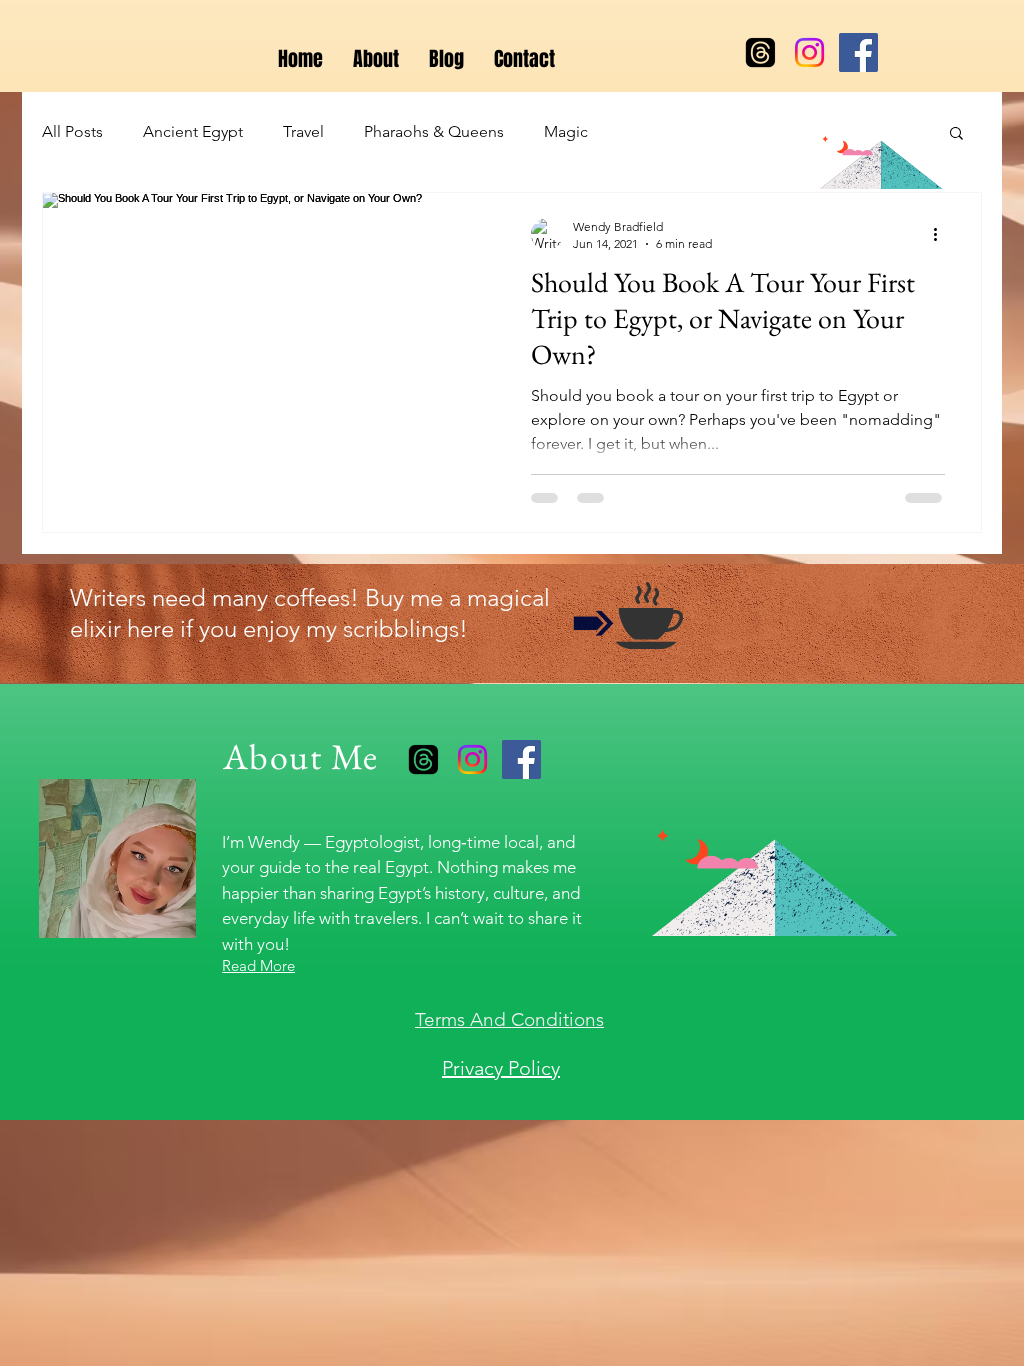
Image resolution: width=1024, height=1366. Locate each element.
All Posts (72, 131)
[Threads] (760, 52)
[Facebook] (858, 52)
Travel (303, 131)
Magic (566, 131)
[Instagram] (809, 52)
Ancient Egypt (193, 131)
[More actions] (942, 234)
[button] (956, 134)
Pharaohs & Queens (434, 131)
